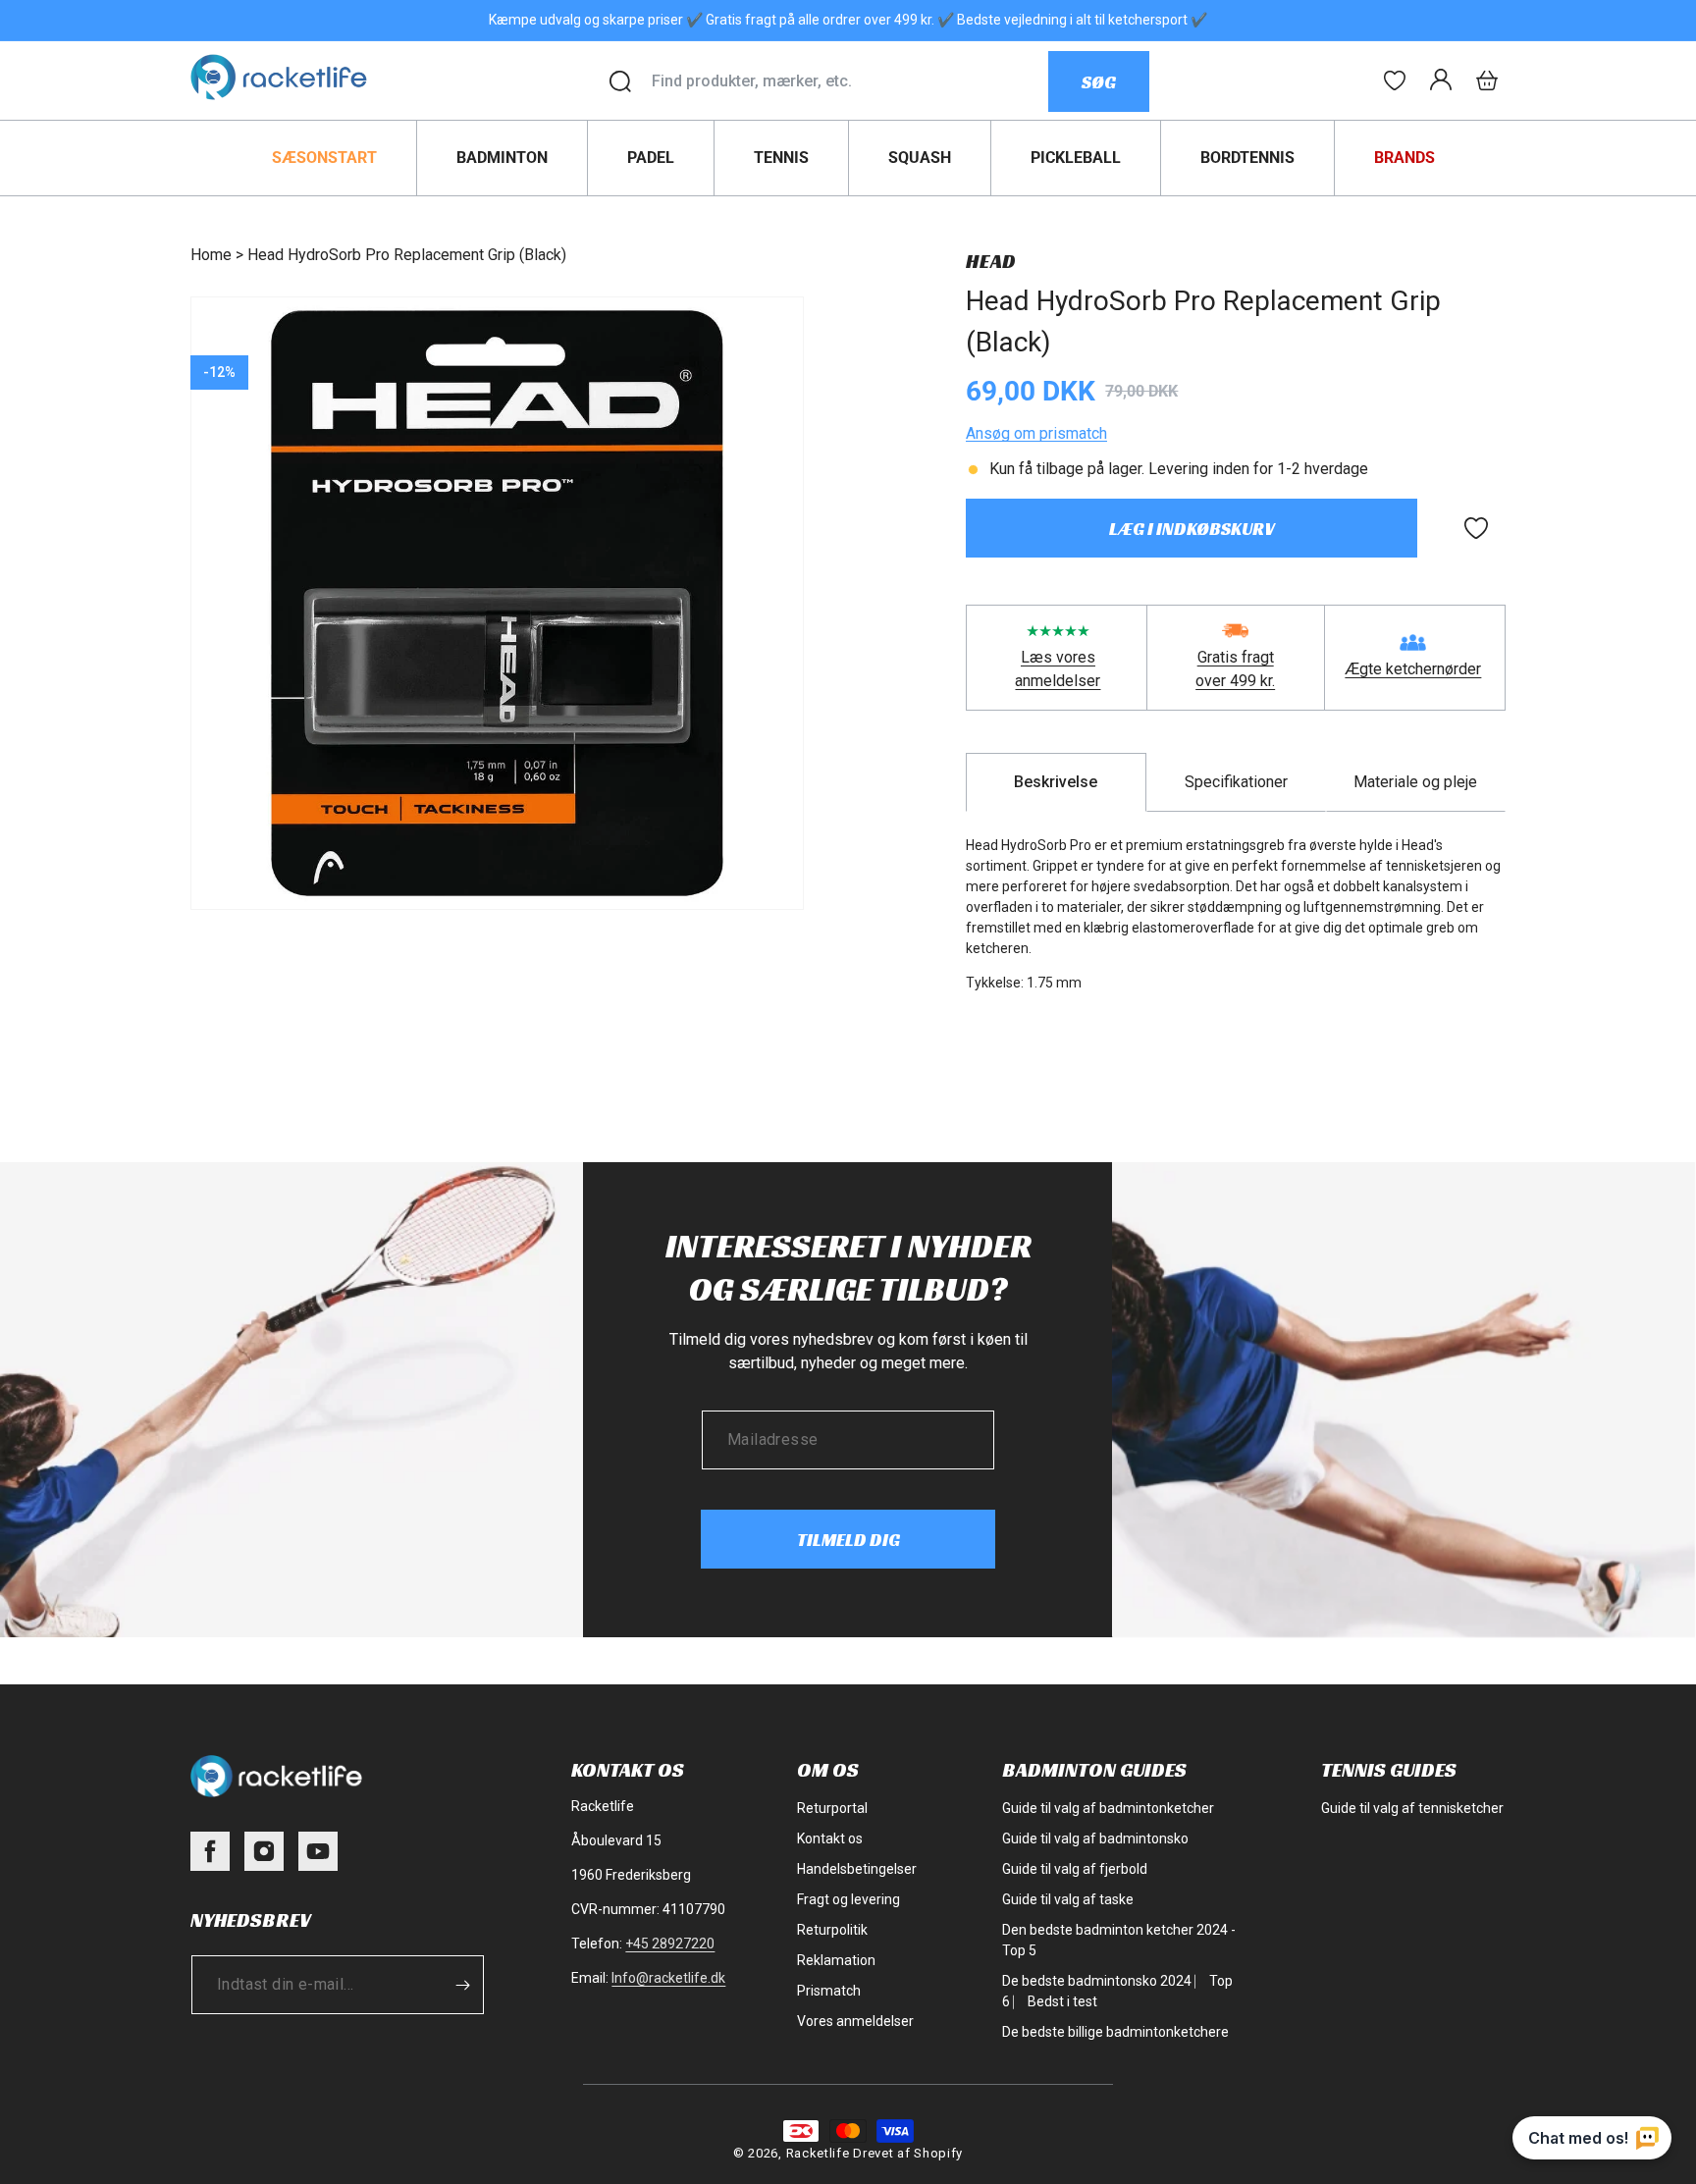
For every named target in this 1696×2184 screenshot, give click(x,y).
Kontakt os (830, 1838)
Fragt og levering (848, 1899)
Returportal (832, 1808)
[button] (1487, 80)
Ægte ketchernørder (1413, 669)
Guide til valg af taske (1068, 1899)
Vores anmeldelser (855, 2021)
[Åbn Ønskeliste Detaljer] (1395, 80)
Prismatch (829, 1991)
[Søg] (620, 81)
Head (991, 261)
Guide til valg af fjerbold (1075, 1869)
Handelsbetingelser (857, 1869)
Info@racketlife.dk (668, 1978)
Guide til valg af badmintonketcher (1108, 1808)
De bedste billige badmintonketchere (1115, 2032)
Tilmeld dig (848, 1540)
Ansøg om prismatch (1036, 433)
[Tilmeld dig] (462, 1985)
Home (211, 255)
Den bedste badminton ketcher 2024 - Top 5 (1119, 1940)
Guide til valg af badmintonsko (1095, 1838)
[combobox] (849, 81)
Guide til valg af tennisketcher (1412, 1808)
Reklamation (836, 1960)
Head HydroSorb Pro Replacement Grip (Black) (407, 255)
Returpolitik (832, 1930)
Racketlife (818, 2153)
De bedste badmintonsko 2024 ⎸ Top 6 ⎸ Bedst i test (1117, 1991)
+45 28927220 (670, 1944)
